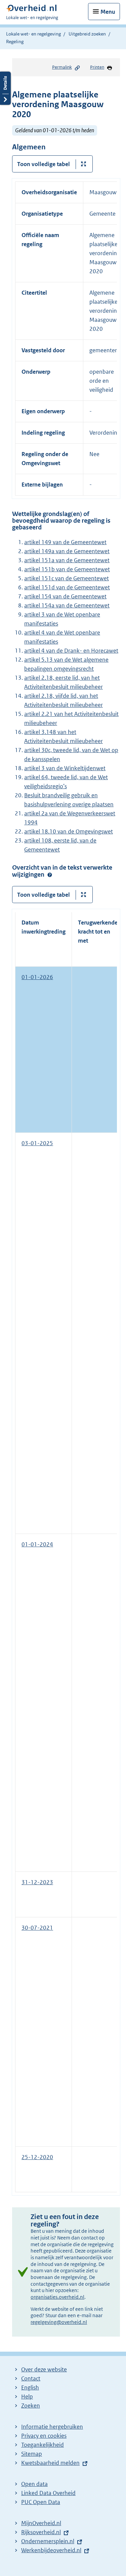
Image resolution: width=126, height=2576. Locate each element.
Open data (34, 2484)
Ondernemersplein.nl (48, 2541)
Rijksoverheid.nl (41, 2532)
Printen (97, 67)
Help (27, 2397)
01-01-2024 (37, 1544)
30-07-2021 (37, 1928)
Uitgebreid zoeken (87, 34)
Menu (108, 12)
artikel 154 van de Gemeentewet (65, 596)
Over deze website (44, 2369)
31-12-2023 (37, 1882)
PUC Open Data (41, 2502)
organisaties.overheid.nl (57, 2297)
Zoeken (31, 2406)
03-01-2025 (37, 1143)
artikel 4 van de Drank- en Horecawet (71, 651)
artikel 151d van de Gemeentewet (67, 587)
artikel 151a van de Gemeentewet (67, 560)
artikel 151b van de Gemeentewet (67, 569)
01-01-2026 (37, 977)
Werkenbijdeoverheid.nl (51, 2550)
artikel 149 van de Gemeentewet (65, 542)
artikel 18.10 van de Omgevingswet (69, 831)
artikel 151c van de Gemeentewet (67, 578)
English (30, 2387)
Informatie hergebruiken (52, 2427)
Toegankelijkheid (43, 2445)
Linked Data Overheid (48, 2493)
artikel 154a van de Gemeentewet (67, 605)
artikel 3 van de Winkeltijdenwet (65, 768)
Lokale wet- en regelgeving (33, 34)
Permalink (62, 67)
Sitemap (32, 2454)
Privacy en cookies (44, 2436)
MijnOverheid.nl (41, 2523)
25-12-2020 (37, 2157)
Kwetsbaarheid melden (50, 2463)
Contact (31, 2378)
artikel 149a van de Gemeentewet (67, 551)
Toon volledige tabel (44, 164)
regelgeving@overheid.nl (59, 2322)
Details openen (5, 88)
